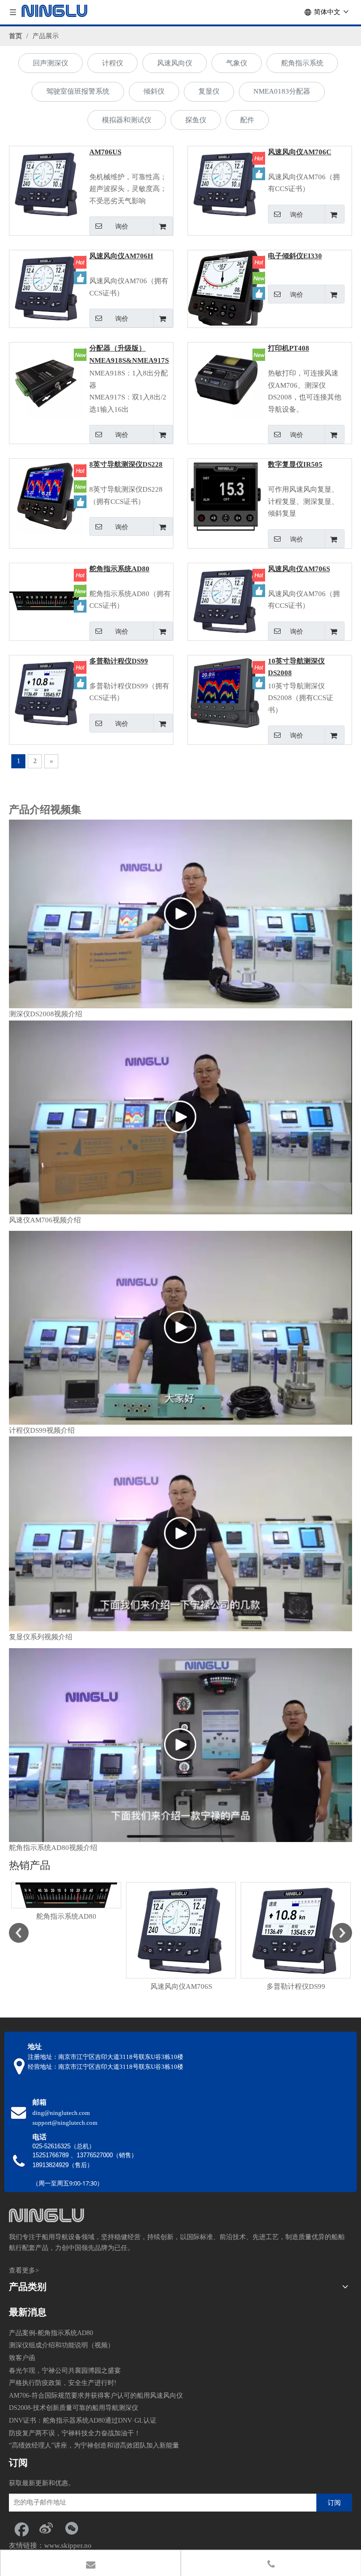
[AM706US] (47, 183)
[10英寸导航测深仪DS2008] (226, 692)
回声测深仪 (51, 63)
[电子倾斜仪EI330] (226, 292)
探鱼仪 (196, 120)
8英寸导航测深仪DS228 (126, 464)
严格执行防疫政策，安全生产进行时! (63, 2383)
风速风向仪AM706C (300, 152)
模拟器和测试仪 (127, 120)
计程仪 (113, 63)
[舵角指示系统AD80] (47, 600)
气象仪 (237, 63)
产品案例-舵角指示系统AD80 (51, 2333)
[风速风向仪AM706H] (47, 287)
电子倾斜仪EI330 (295, 256)
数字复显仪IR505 (295, 464)
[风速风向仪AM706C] (226, 183)
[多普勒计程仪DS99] (47, 692)
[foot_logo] (47, 2215)
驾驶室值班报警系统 (78, 91)
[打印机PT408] (226, 380)
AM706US (105, 152)
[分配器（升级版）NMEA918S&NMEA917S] (47, 380)
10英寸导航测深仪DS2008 (296, 667)
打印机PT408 (289, 348)
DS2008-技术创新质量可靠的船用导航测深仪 (74, 2408)
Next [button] (342, 1930)
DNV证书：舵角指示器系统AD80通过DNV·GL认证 (83, 2420)
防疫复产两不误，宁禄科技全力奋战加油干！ (75, 2433)
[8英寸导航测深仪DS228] (47, 496)
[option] (66, 1902)
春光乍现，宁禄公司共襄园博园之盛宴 (65, 2371)
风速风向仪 (175, 63)
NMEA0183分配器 (282, 91)
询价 (122, 226)
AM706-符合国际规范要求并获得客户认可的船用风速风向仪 (96, 2396)
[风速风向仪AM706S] (226, 600)
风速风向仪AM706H (121, 256)
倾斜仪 (154, 91)
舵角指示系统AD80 (119, 569)
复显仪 (209, 91)
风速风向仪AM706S (299, 569)
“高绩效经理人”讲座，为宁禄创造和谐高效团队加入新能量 (94, 2445)
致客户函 (22, 2358)
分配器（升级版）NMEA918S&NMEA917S (129, 354)
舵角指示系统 (302, 63)
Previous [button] (19, 1930)
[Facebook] (21, 2528)
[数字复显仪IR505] (226, 496)
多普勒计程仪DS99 (119, 661)
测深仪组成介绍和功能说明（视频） (62, 2345)
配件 (247, 120)
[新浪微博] (46, 2528)
